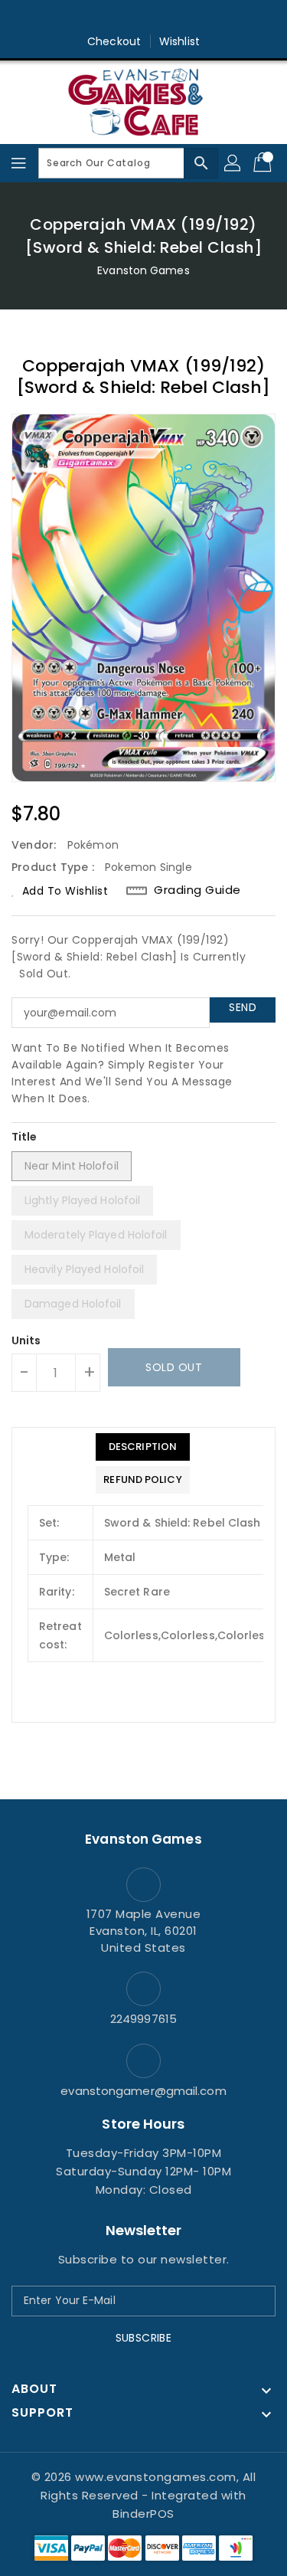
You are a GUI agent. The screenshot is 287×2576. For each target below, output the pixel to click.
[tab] (142, 1447)
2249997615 (143, 2019)
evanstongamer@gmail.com (143, 2091)
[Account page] (233, 163)
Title (24, 1137)
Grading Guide (197, 890)
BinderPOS (143, 2514)
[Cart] (264, 163)
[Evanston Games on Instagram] (144, 18)
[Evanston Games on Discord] (173, 18)
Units (26, 1340)
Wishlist (179, 41)
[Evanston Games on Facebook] (114, 18)
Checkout (114, 41)
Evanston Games (143, 270)
